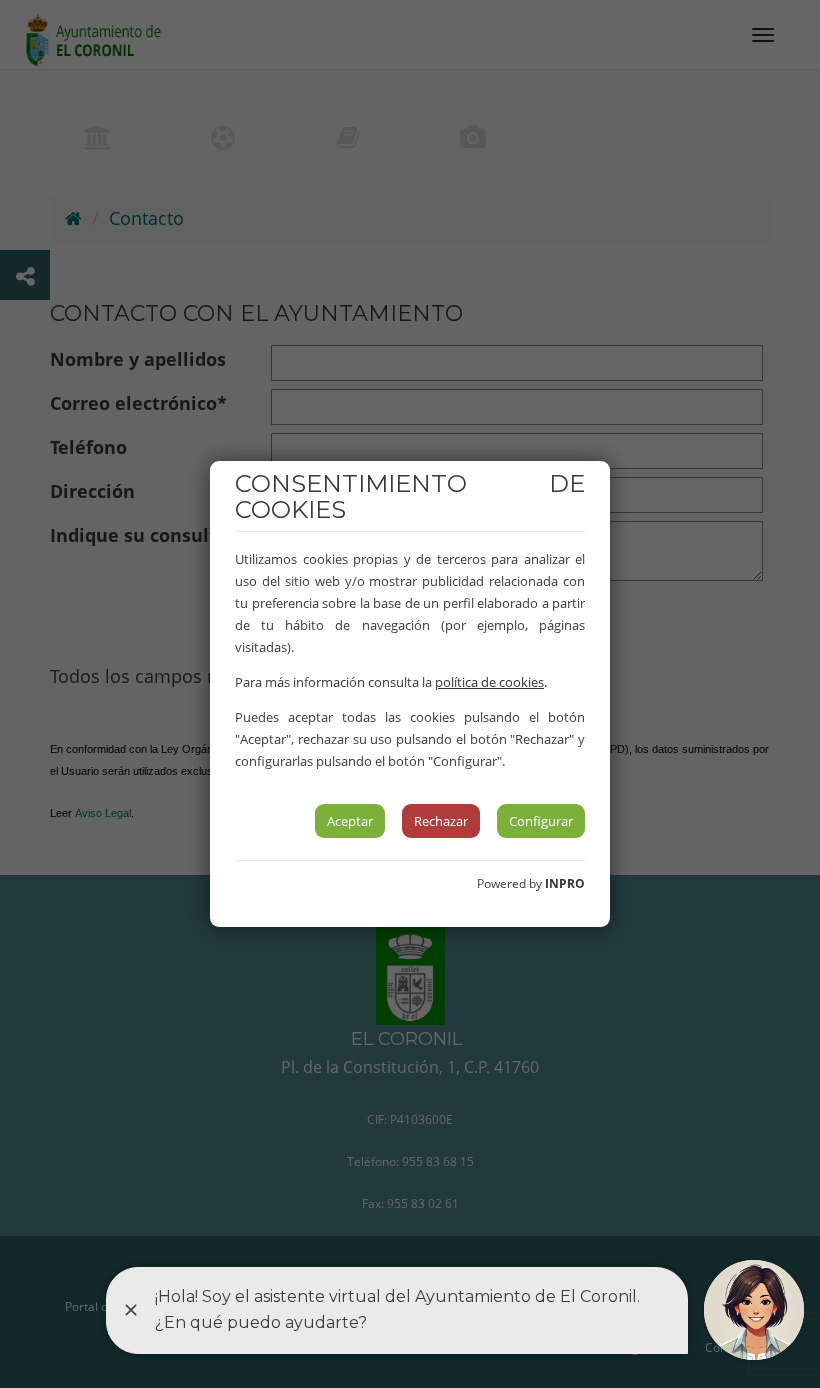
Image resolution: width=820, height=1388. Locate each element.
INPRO (565, 883)
